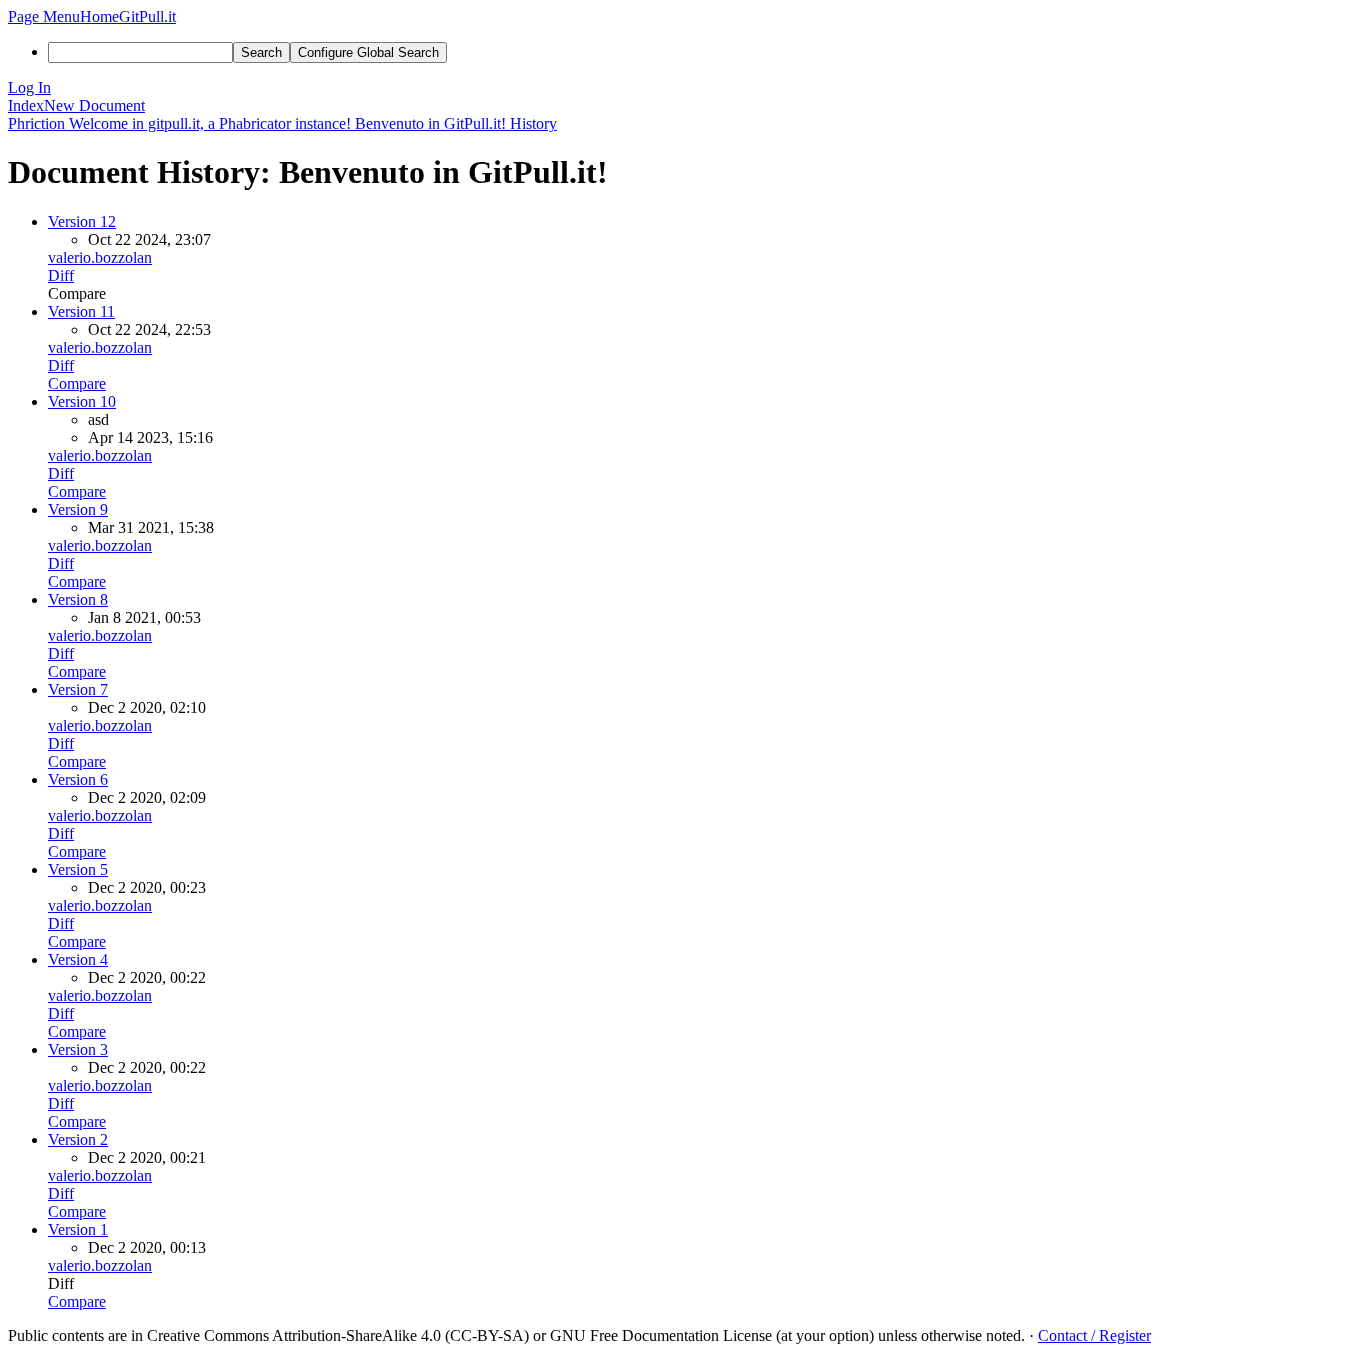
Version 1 (78, 1229)
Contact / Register (1094, 1335)
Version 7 (78, 689)
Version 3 (78, 1049)
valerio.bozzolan (100, 257)
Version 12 (82, 221)
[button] (44, 16)
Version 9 (78, 509)
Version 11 (81, 311)
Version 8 (78, 599)
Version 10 (82, 401)
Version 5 (78, 869)
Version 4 (78, 959)
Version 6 (78, 779)
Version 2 (78, 1139)
